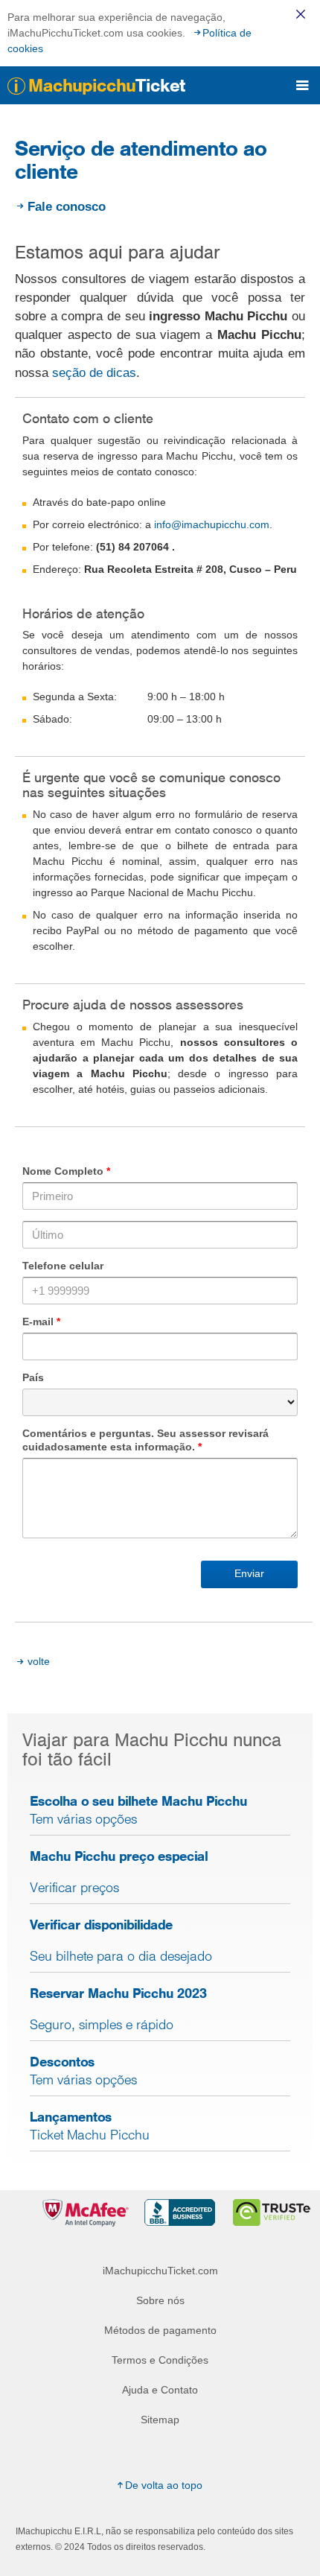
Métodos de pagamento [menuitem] (160, 2330)
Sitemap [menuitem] (160, 2420)
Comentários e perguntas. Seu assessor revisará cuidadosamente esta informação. (145, 1440)
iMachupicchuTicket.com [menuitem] (160, 2271)
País (33, 1377)
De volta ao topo (164, 2485)
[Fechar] (301, 14)
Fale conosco (67, 207)
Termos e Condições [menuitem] (160, 2360)
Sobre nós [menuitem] (160, 2300)
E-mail (41, 1322)
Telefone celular (63, 1266)
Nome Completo (66, 1171)
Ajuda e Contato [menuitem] (160, 2390)
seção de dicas (94, 373)
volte (39, 1661)
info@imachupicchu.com (212, 524)
